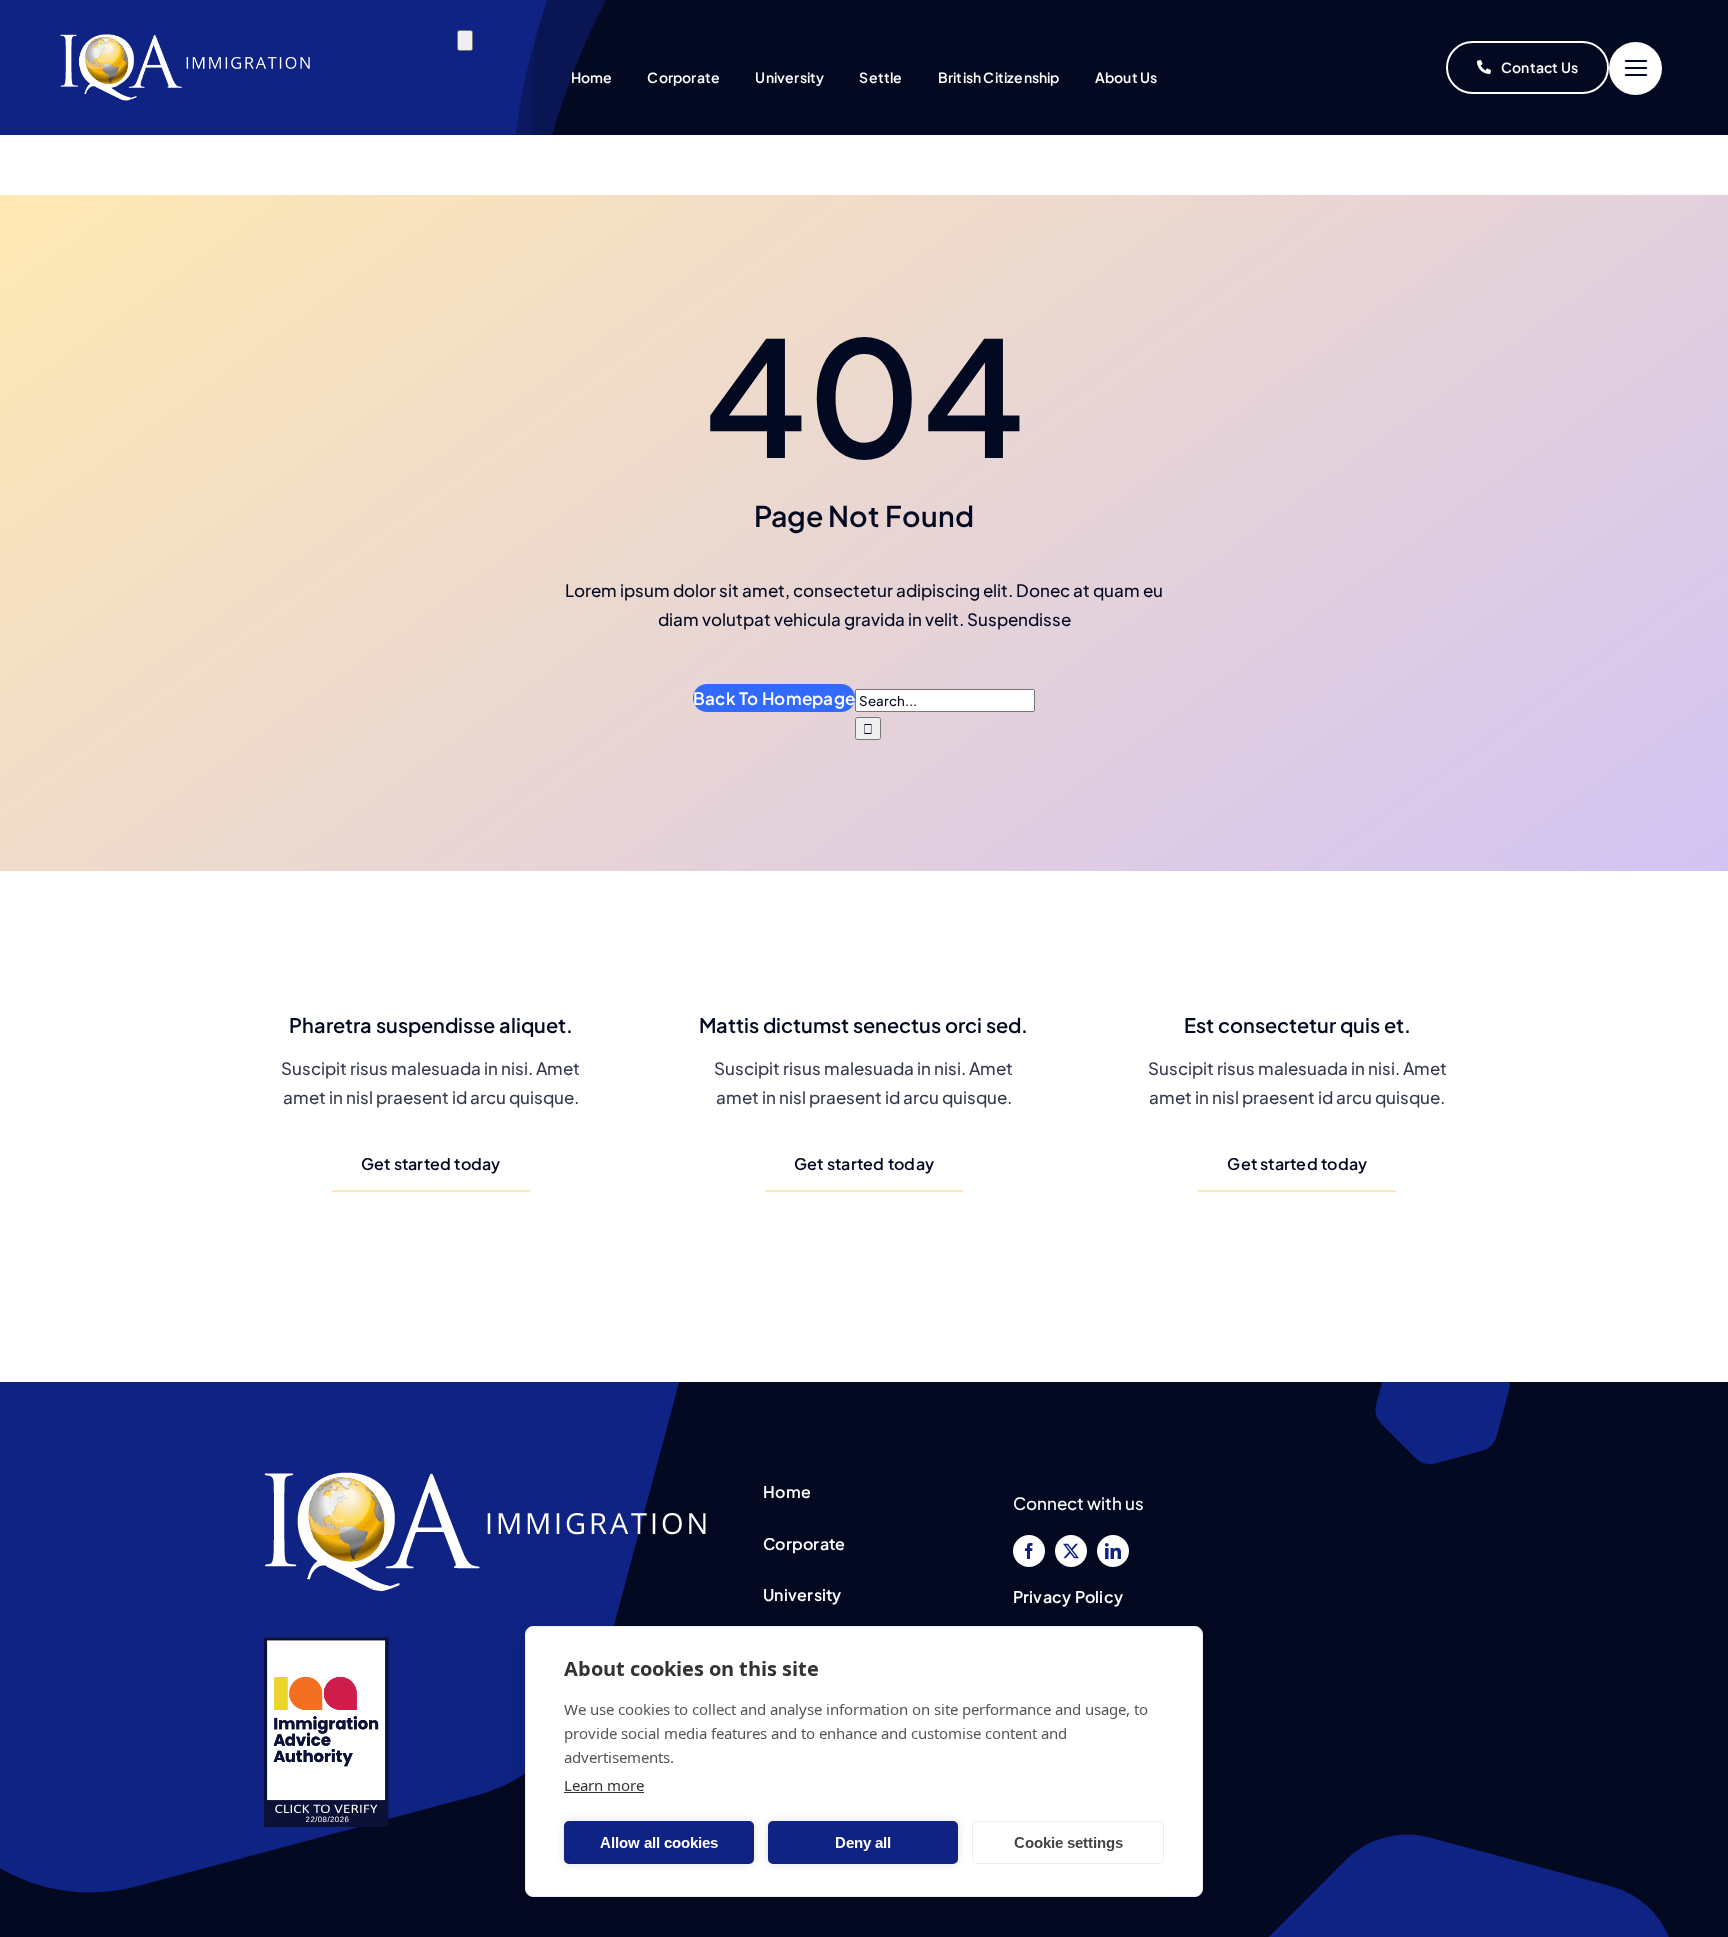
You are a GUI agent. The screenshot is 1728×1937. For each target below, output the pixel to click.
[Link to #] (1635, 68)
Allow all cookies (659, 1842)
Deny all (863, 1842)
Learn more (604, 1785)
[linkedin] (1113, 1551)
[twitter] (1071, 1551)
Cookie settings (1068, 1842)
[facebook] (1029, 1551)
